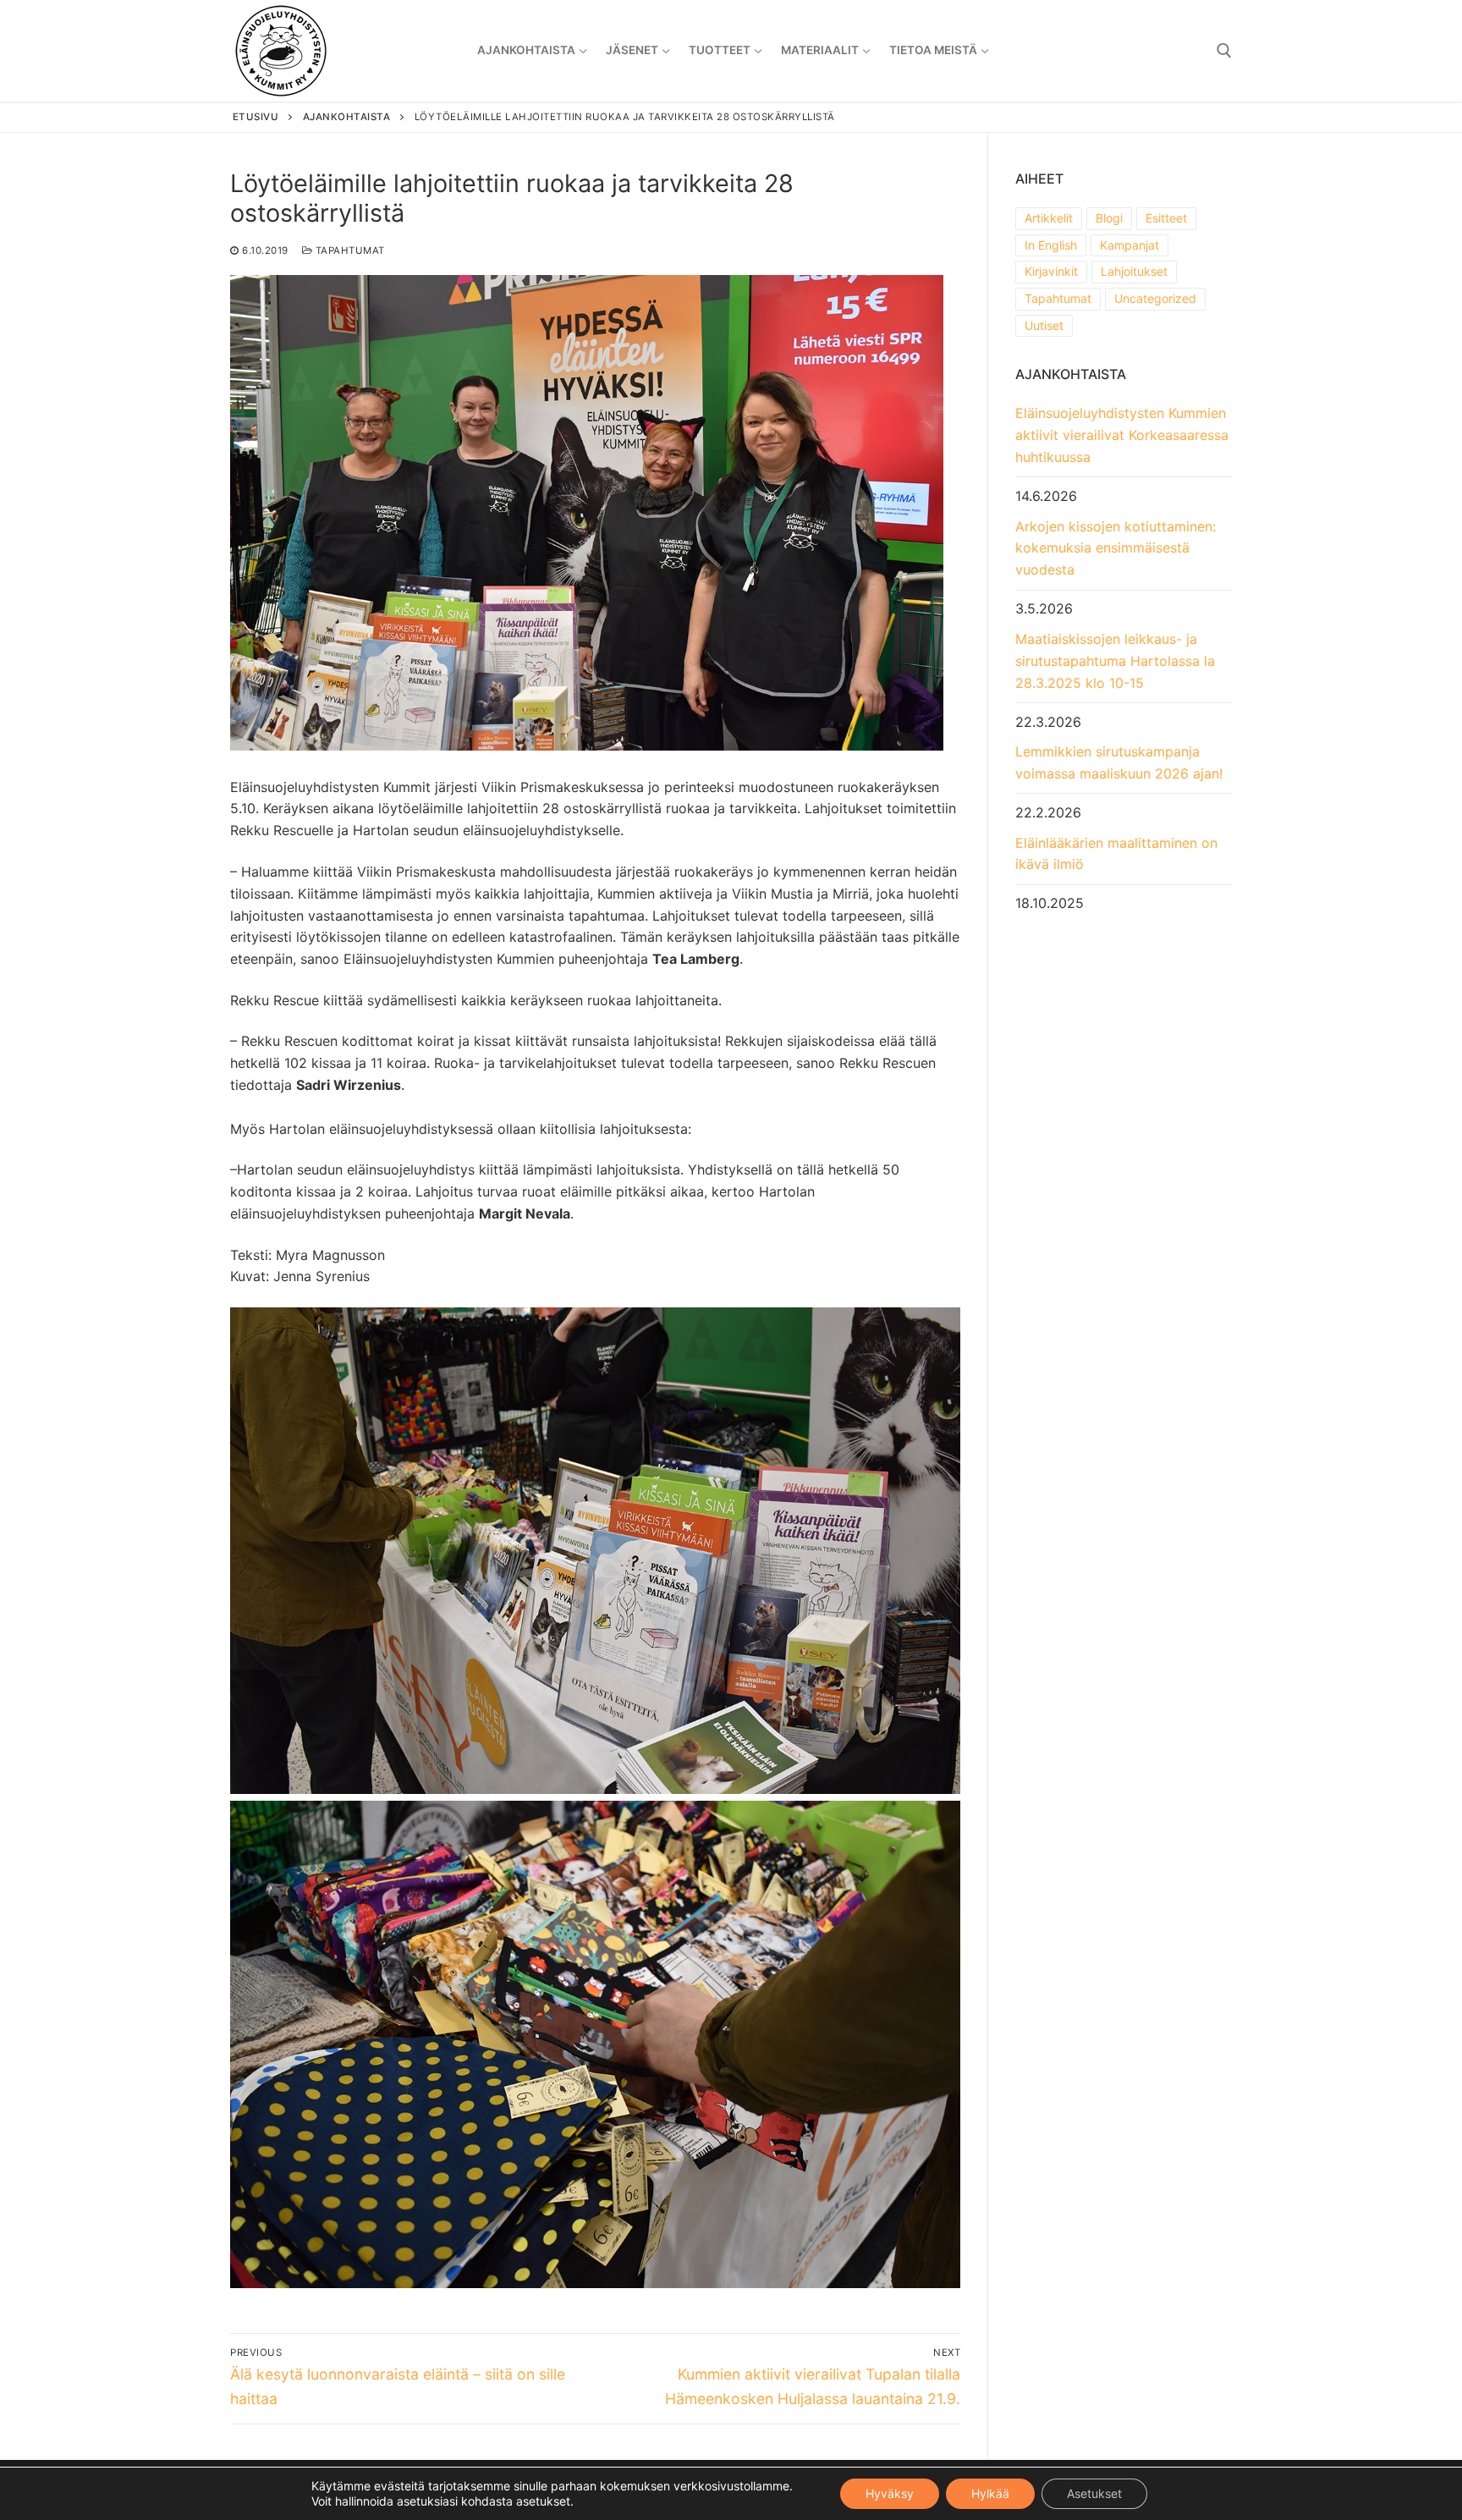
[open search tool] (1224, 51)
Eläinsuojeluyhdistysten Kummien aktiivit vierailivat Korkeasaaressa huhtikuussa (1122, 435)
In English (1051, 245)
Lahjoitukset (1134, 271)
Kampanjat (1129, 245)
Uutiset (1044, 325)
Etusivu (256, 117)
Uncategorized (1155, 298)
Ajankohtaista (347, 117)
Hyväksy (890, 2493)
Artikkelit (1049, 218)
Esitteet (1166, 218)
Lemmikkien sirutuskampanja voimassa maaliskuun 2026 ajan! (1119, 762)
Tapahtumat (349, 250)
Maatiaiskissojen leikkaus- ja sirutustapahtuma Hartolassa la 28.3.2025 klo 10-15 (1115, 661)
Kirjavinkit (1051, 271)
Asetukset (1094, 2493)
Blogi (1109, 218)
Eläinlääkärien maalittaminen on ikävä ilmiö (1116, 854)
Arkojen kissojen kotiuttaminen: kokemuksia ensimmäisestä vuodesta (1116, 548)
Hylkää (990, 2493)
